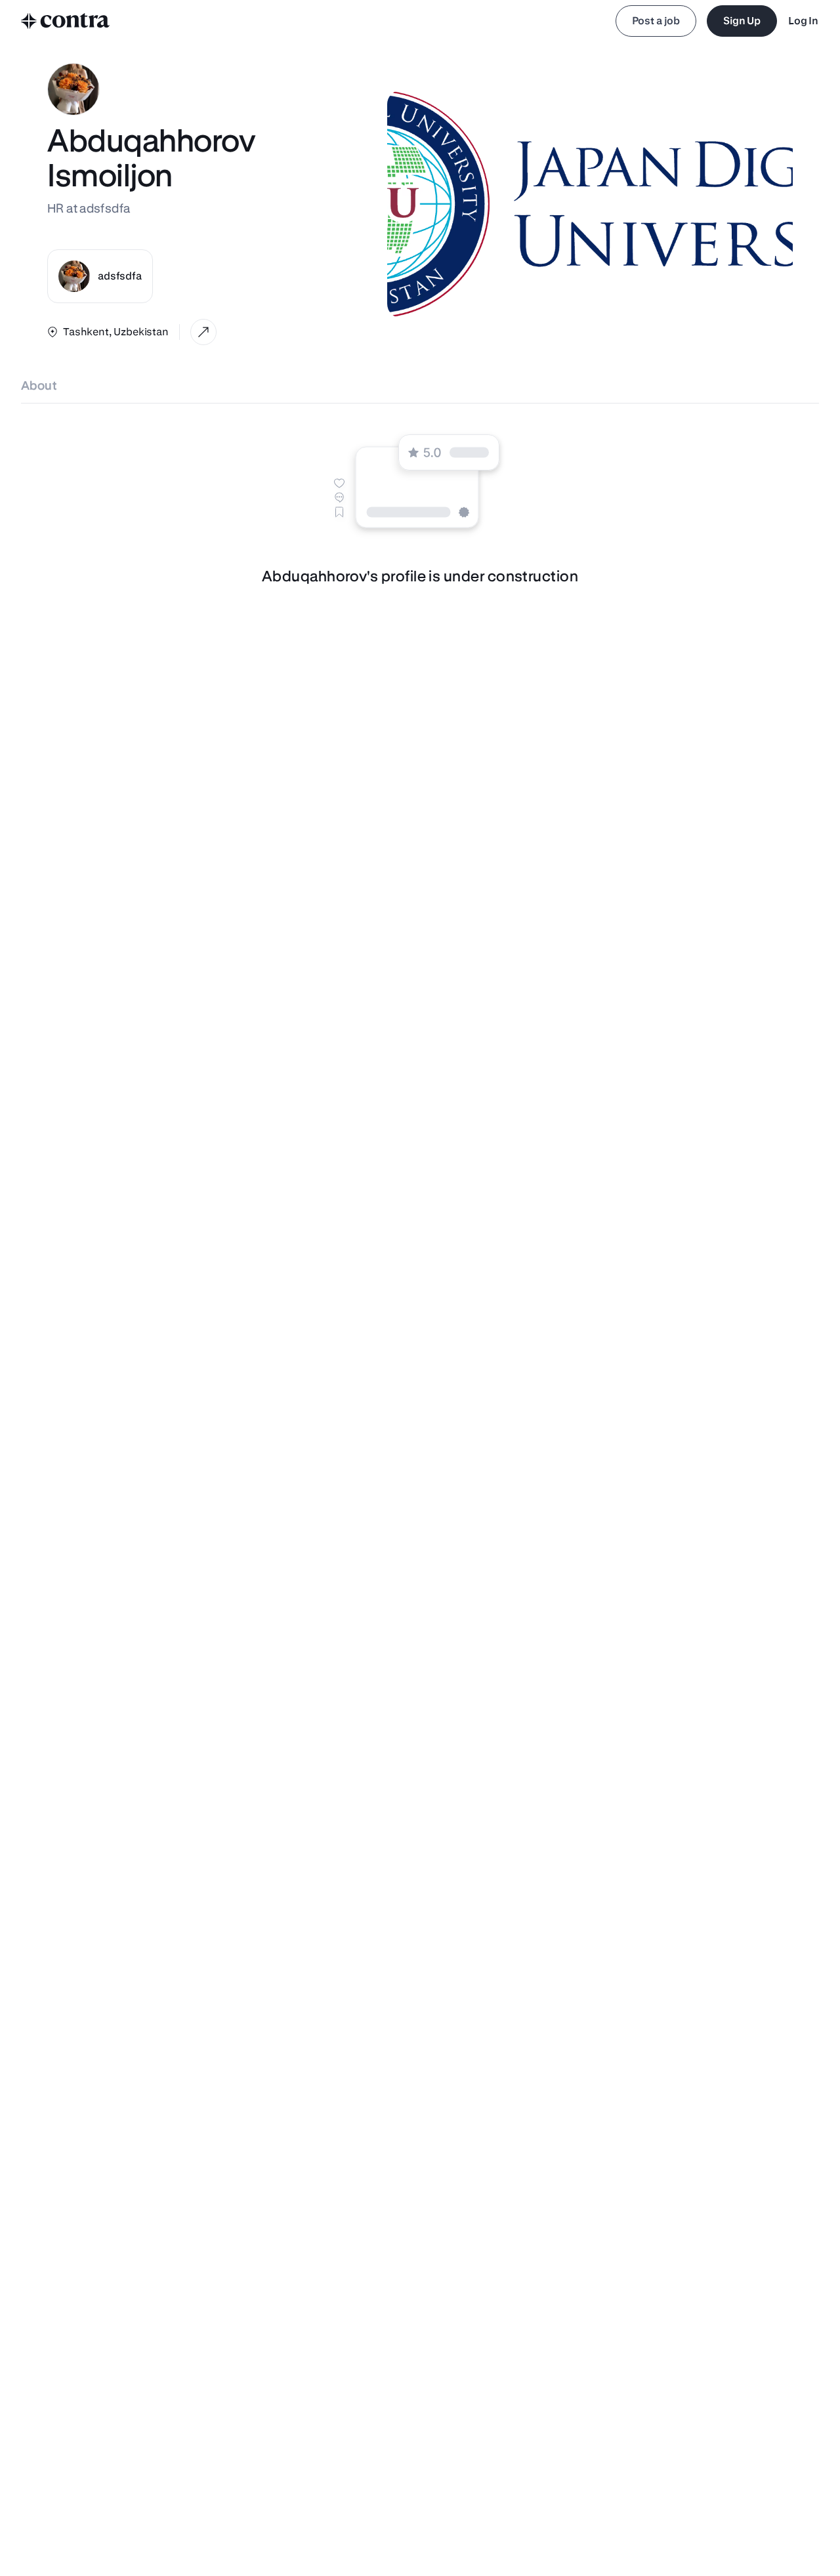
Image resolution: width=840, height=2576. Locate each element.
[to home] (66, 21)
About (39, 385)
